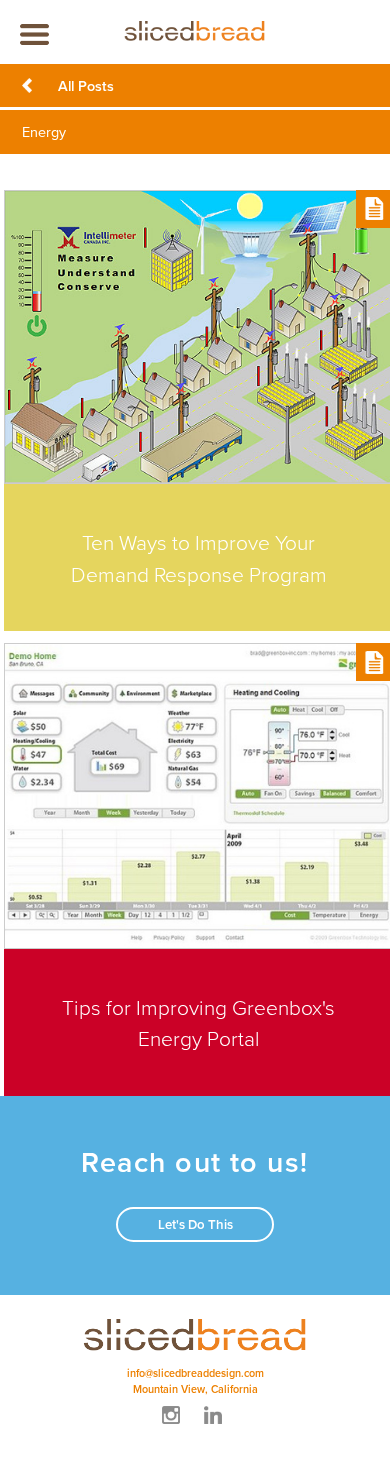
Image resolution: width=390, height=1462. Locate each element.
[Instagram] (174, 1426)
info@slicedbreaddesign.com (195, 1373)
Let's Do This (195, 1224)
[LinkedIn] (216, 1426)
